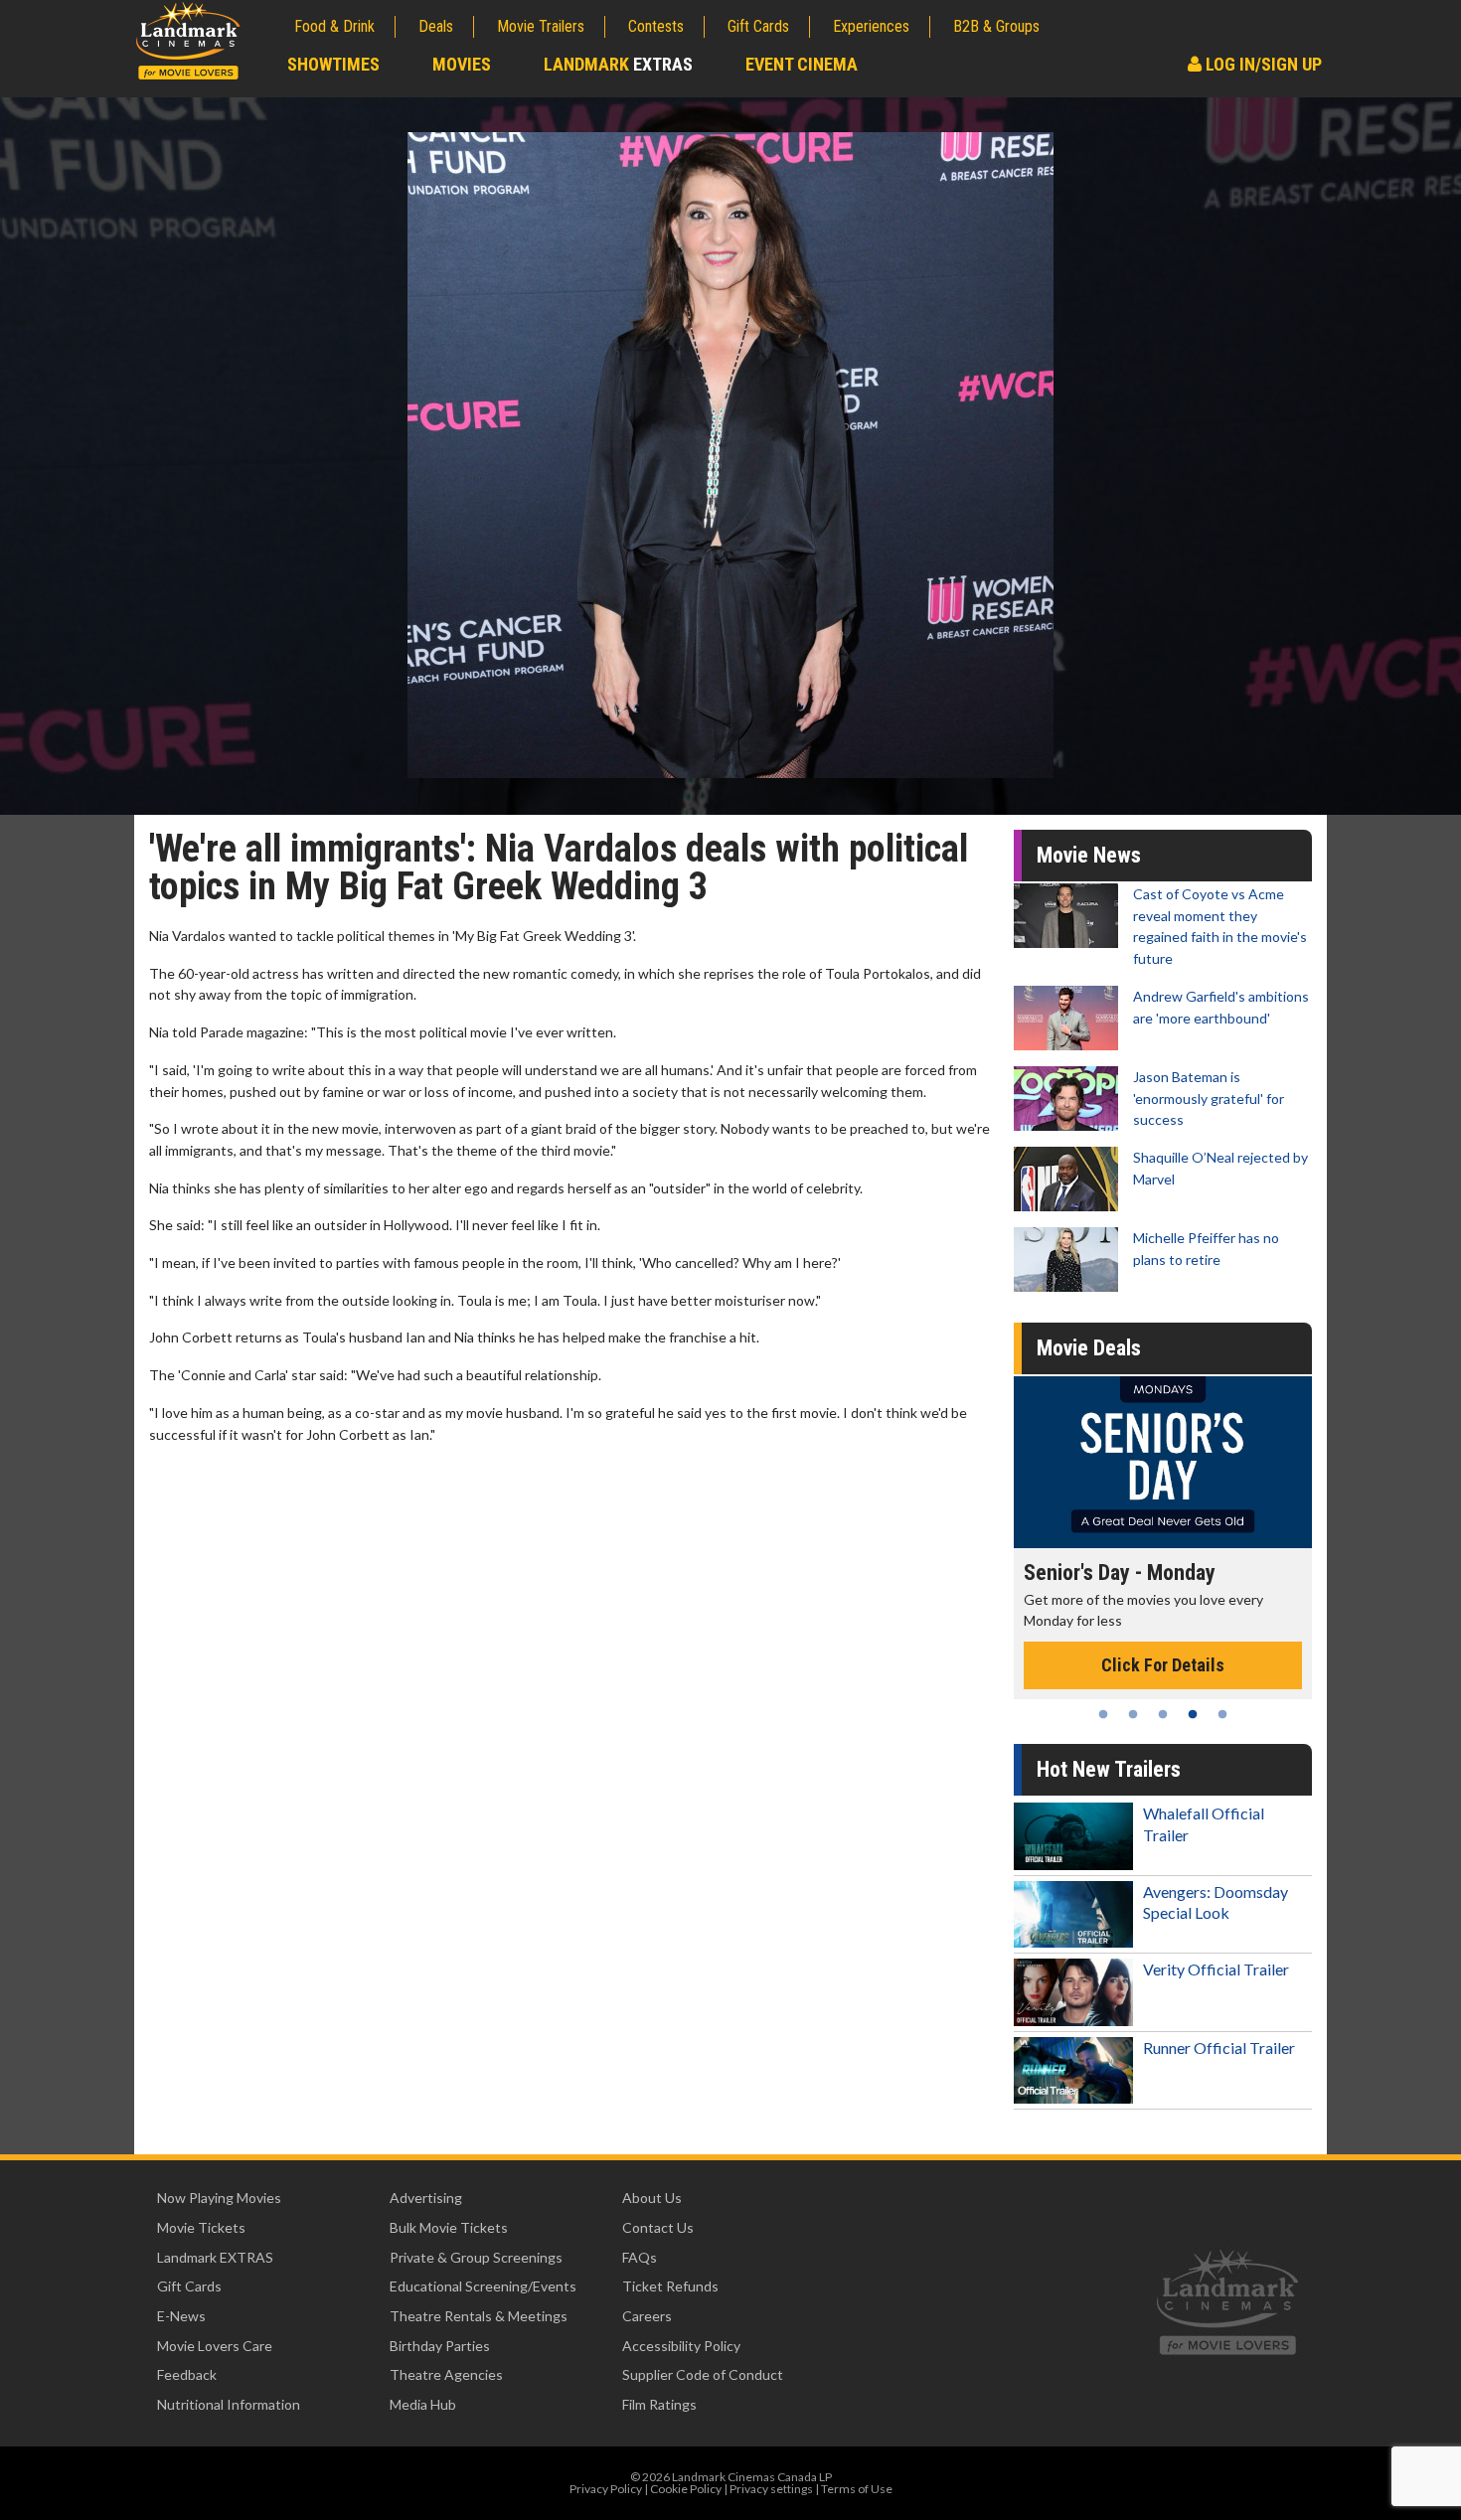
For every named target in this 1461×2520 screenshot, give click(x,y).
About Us (652, 2198)
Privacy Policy (606, 2489)
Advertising (426, 2198)
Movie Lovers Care (215, 2346)
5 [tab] (1222, 1714)
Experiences (871, 26)
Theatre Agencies (446, 2374)
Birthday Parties (440, 2346)
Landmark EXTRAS (215, 2257)
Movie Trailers (541, 26)
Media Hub (423, 2404)
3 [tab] (1163, 1714)
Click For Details (1168, 1643)
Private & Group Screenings (476, 2257)
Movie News (1089, 855)
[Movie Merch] (1168, 1462)
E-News (181, 2316)
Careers (647, 2316)
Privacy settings (771, 2489)
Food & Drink (334, 26)
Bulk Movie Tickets (449, 2227)
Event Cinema (802, 64)
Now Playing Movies (219, 2198)
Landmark (618, 64)
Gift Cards (758, 26)
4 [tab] (1193, 1714)
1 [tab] (1103, 1714)
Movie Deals (1089, 1348)
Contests (656, 26)
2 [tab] (1133, 1714)
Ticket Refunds (670, 2286)
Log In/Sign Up (1262, 64)
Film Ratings (659, 2404)
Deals (436, 26)
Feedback (187, 2374)
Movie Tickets (201, 2227)
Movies (462, 64)
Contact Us (658, 2227)
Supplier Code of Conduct (703, 2374)
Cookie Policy (686, 2489)
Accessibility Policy (681, 2346)
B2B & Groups (996, 26)
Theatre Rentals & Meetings (479, 2316)
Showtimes (333, 64)
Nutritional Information (229, 2404)
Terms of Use (857, 2489)
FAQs (640, 2257)
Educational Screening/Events (483, 2286)
